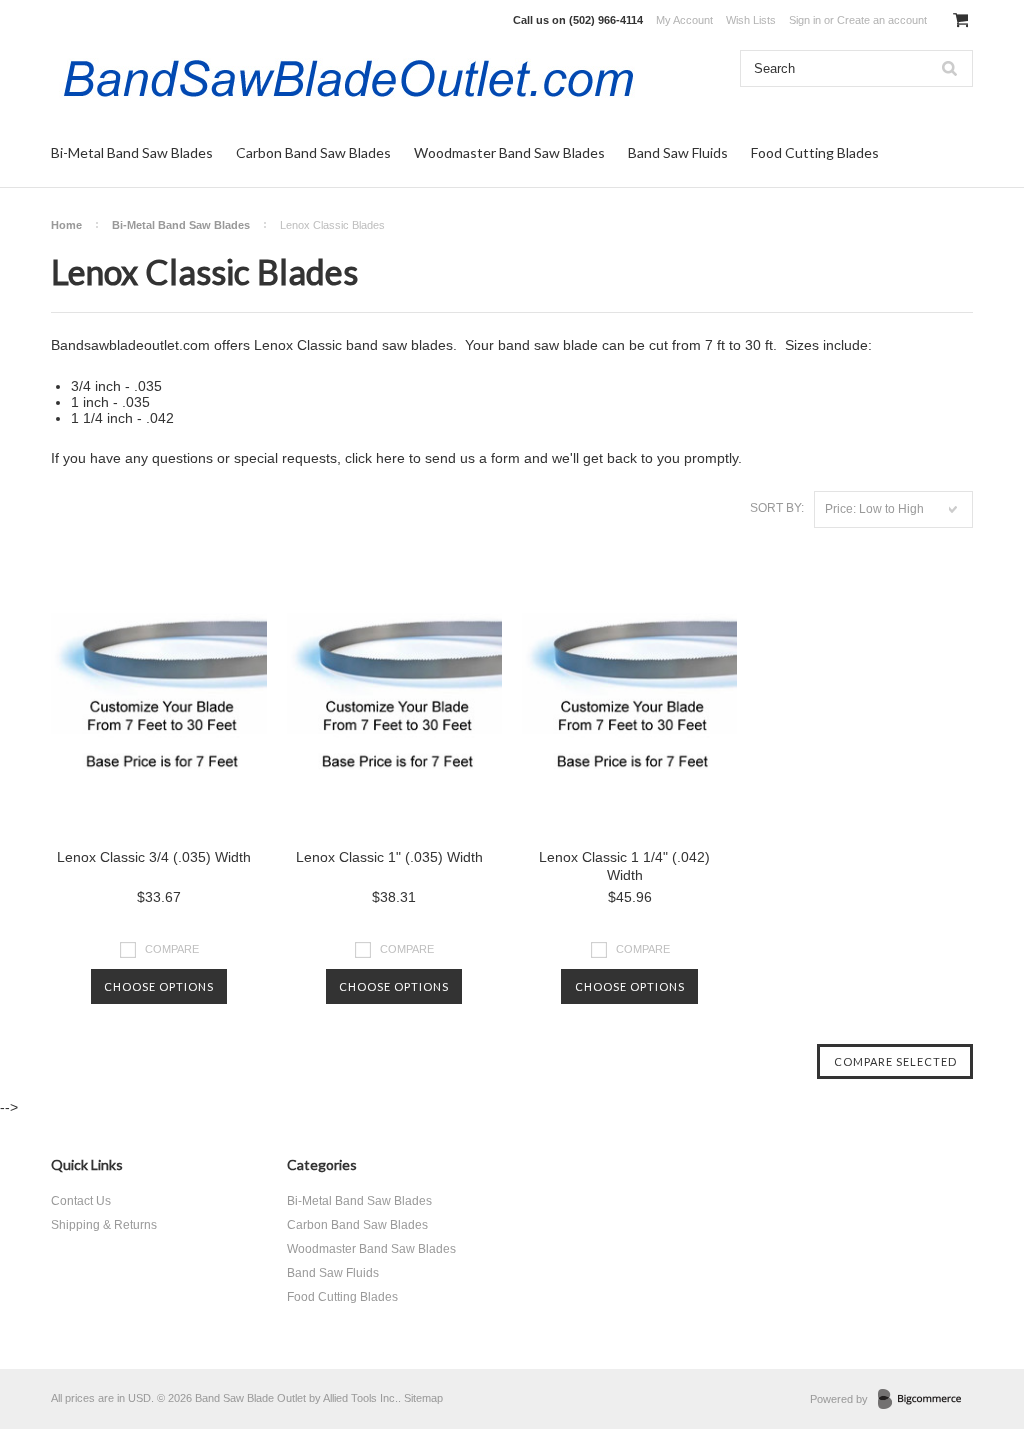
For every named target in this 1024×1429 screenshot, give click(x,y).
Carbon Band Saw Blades (313, 152)
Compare (172, 949)
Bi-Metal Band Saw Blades (132, 152)
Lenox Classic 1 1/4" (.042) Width (624, 866)
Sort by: (777, 508)
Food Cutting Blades (815, 152)
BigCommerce (925, 1400)
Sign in (805, 20)
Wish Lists (751, 20)
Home (66, 225)
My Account (684, 20)
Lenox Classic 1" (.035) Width (389, 857)
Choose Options (159, 986)
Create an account (882, 20)
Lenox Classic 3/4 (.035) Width (154, 857)
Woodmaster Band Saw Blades (509, 152)
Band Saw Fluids (678, 152)
